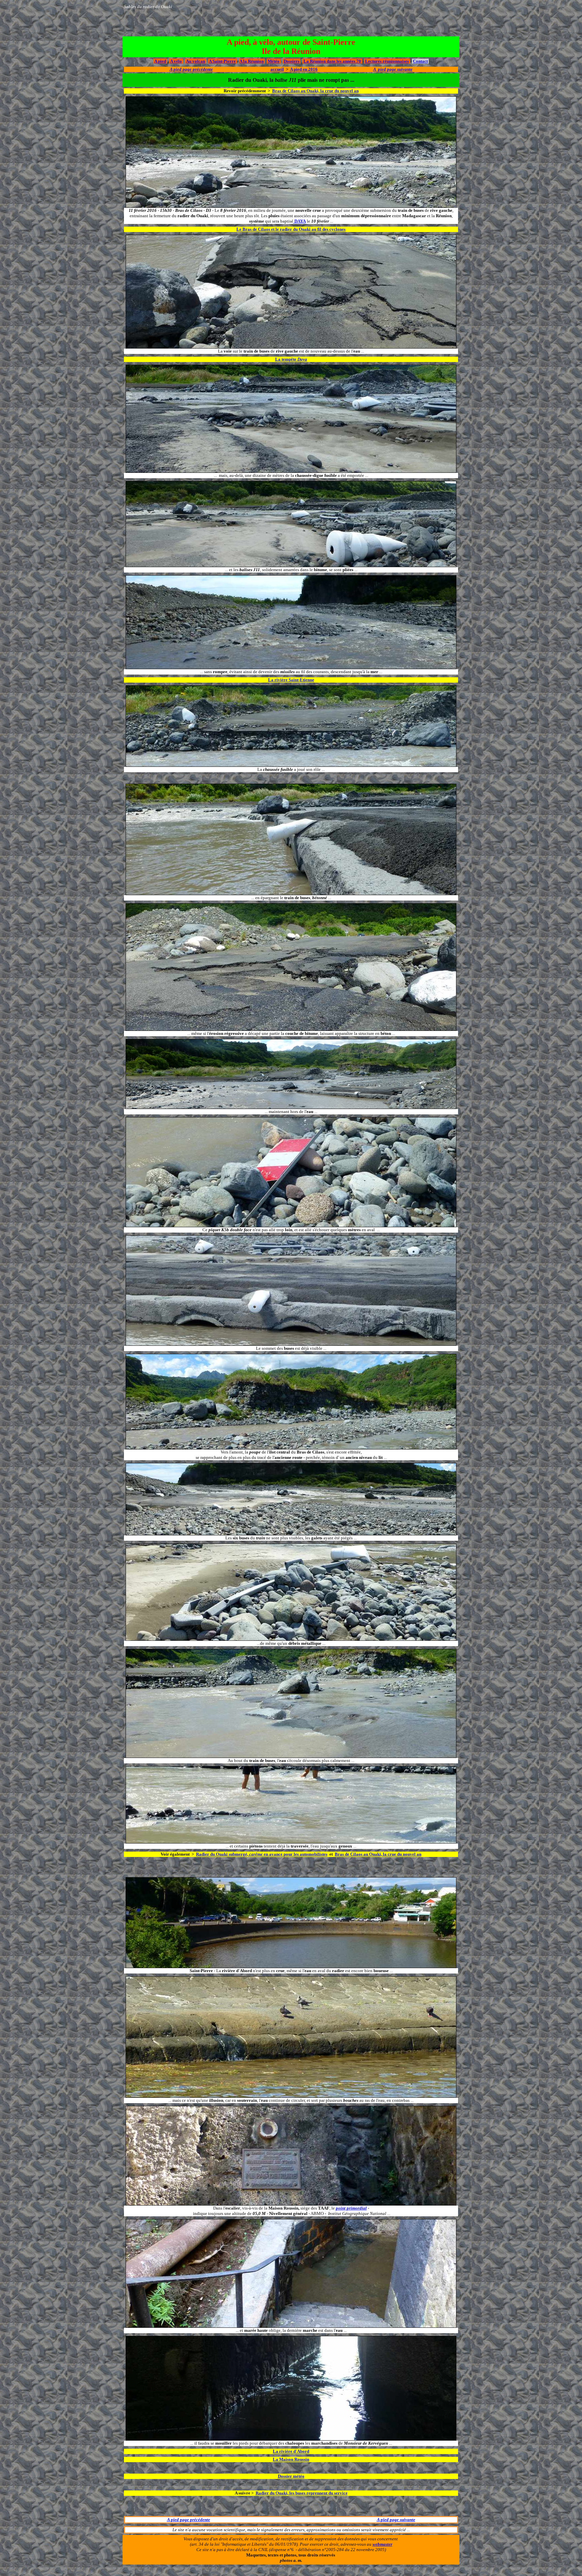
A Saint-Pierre (222, 61)
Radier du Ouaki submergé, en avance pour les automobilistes (262, 1854)
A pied (160, 61)
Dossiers (292, 61)
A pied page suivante (396, 2520)
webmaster (382, 2544)
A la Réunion (252, 61)
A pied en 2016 (304, 69)
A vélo (176, 61)
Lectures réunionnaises (387, 61)
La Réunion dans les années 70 (332, 61)
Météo (274, 61)
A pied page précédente (189, 2520)
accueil (277, 69)
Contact (420, 61)
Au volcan (196, 61)
